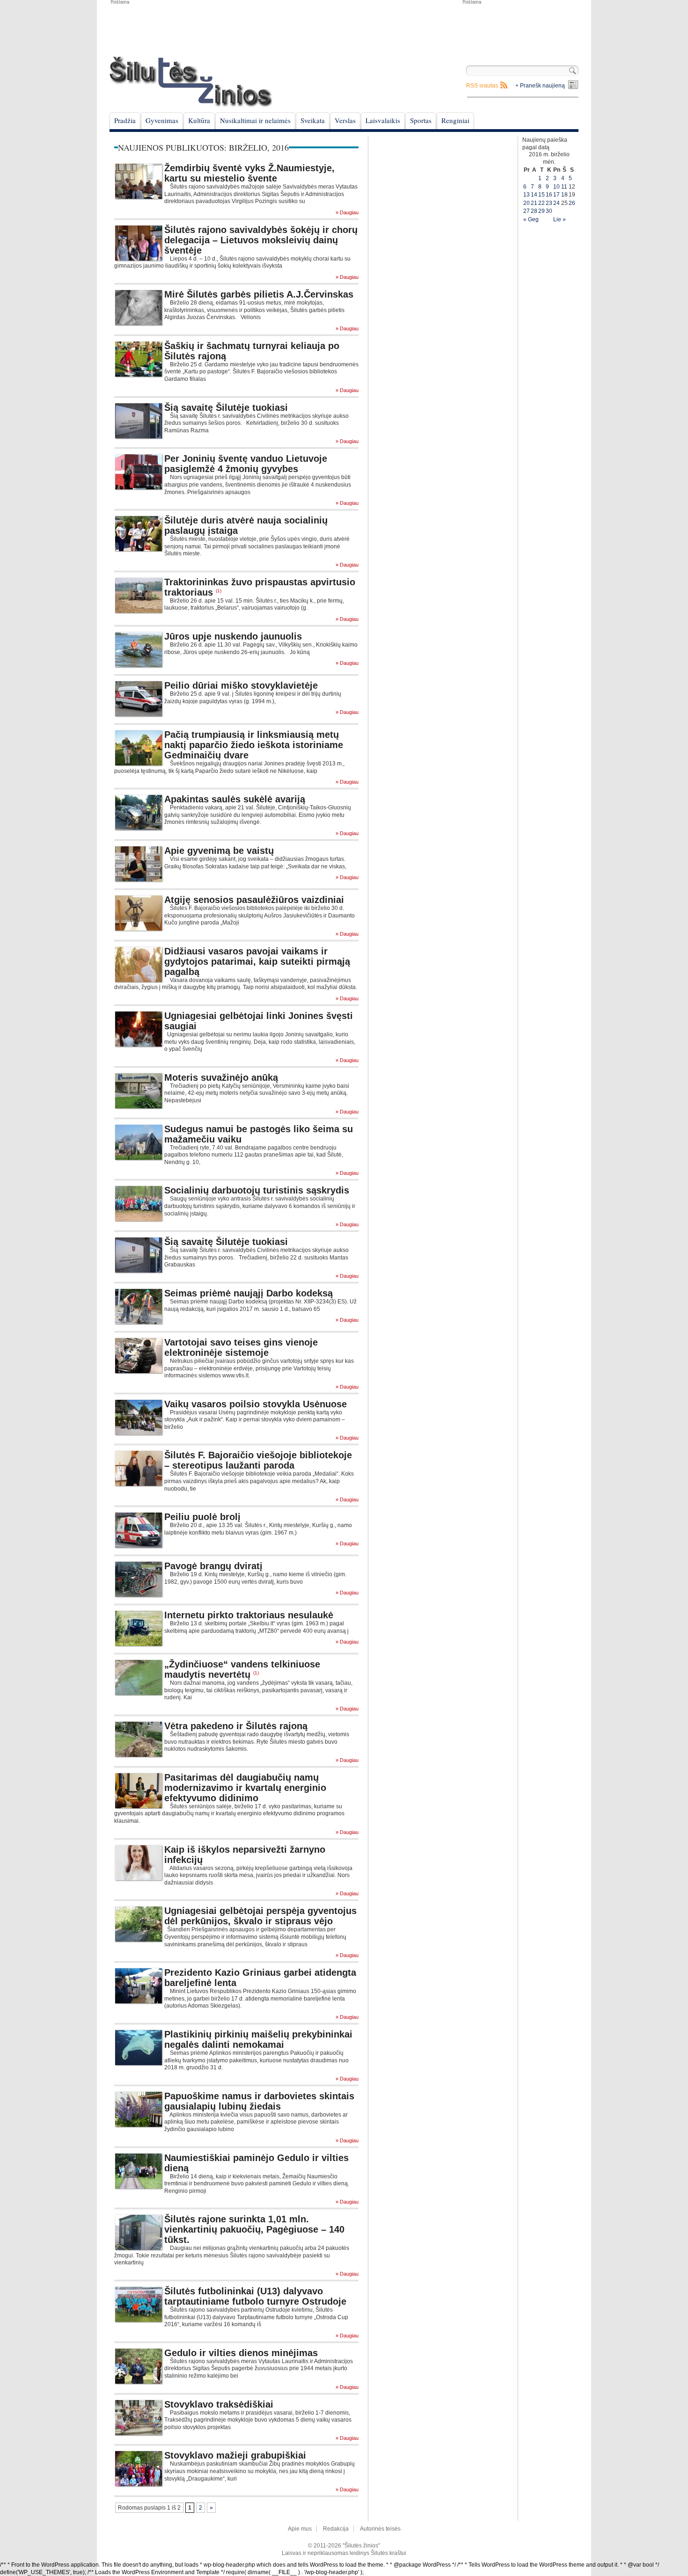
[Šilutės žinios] (191, 82)
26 (572, 203)
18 (564, 195)
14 (534, 195)
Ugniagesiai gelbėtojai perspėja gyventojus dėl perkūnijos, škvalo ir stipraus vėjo (260, 1916)
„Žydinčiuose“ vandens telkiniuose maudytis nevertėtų (242, 1669)
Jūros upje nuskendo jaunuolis (233, 636)
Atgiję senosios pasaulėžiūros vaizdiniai (254, 900)
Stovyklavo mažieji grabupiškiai (235, 2455)
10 (556, 187)
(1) (219, 591)
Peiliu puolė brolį (202, 1517)
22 (542, 203)
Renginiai (455, 120)
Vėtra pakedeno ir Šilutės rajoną (236, 1726)
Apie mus (300, 2529)
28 (534, 211)
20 (527, 203)
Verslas (345, 120)
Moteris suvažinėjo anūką (221, 1077)
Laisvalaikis (383, 120)
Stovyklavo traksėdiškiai (219, 2404)
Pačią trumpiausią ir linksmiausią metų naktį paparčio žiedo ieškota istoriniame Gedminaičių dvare (254, 745)
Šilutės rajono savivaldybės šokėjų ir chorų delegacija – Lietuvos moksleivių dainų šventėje (261, 240)
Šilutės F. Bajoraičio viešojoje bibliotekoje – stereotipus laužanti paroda (258, 1460)
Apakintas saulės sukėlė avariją (235, 799)
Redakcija (336, 2529)
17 (556, 195)
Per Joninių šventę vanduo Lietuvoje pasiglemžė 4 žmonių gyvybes (246, 464)
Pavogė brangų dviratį (213, 1566)
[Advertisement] (520, 28)
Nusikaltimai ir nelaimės (255, 120)
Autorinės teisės (380, 2529)
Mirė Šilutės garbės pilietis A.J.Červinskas (259, 294)
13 (527, 195)
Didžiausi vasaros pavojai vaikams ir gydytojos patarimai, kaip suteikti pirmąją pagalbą (257, 961)
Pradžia (125, 120)
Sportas (421, 120)
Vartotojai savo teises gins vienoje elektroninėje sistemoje (241, 1347)
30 (549, 211)
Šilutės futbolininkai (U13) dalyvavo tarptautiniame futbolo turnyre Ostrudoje (255, 2296)
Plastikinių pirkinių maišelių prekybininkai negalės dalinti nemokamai (258, 2039)
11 (564, 187)
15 (542, 195)
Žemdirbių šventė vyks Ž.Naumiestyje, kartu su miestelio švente (249, 173)
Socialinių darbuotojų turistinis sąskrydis (257, 1190)
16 (549, 195)
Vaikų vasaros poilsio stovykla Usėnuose (256, 1404)
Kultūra (199, 120)
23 (549, 203)
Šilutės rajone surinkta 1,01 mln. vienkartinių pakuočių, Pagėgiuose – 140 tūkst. (254, 2229)
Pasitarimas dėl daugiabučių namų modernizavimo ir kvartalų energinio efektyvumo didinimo (245, 1788)
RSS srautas (482, 86)
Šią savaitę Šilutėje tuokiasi (226, 408)
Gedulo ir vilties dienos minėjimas (241, 2353)
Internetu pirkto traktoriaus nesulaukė (249, 1615)
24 (556, 203)
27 (527, 211)
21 (534, 203)
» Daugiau (347, 213)
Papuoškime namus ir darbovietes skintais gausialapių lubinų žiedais (259, 2101)
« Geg (531, 219)
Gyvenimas (162, 120)
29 (542, 211)
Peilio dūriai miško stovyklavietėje (241, 685)
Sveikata (313, 120)
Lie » (560, 219)
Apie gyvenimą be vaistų (219, 851)
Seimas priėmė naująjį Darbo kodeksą (249, 1293)
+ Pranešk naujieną (540, 86)
